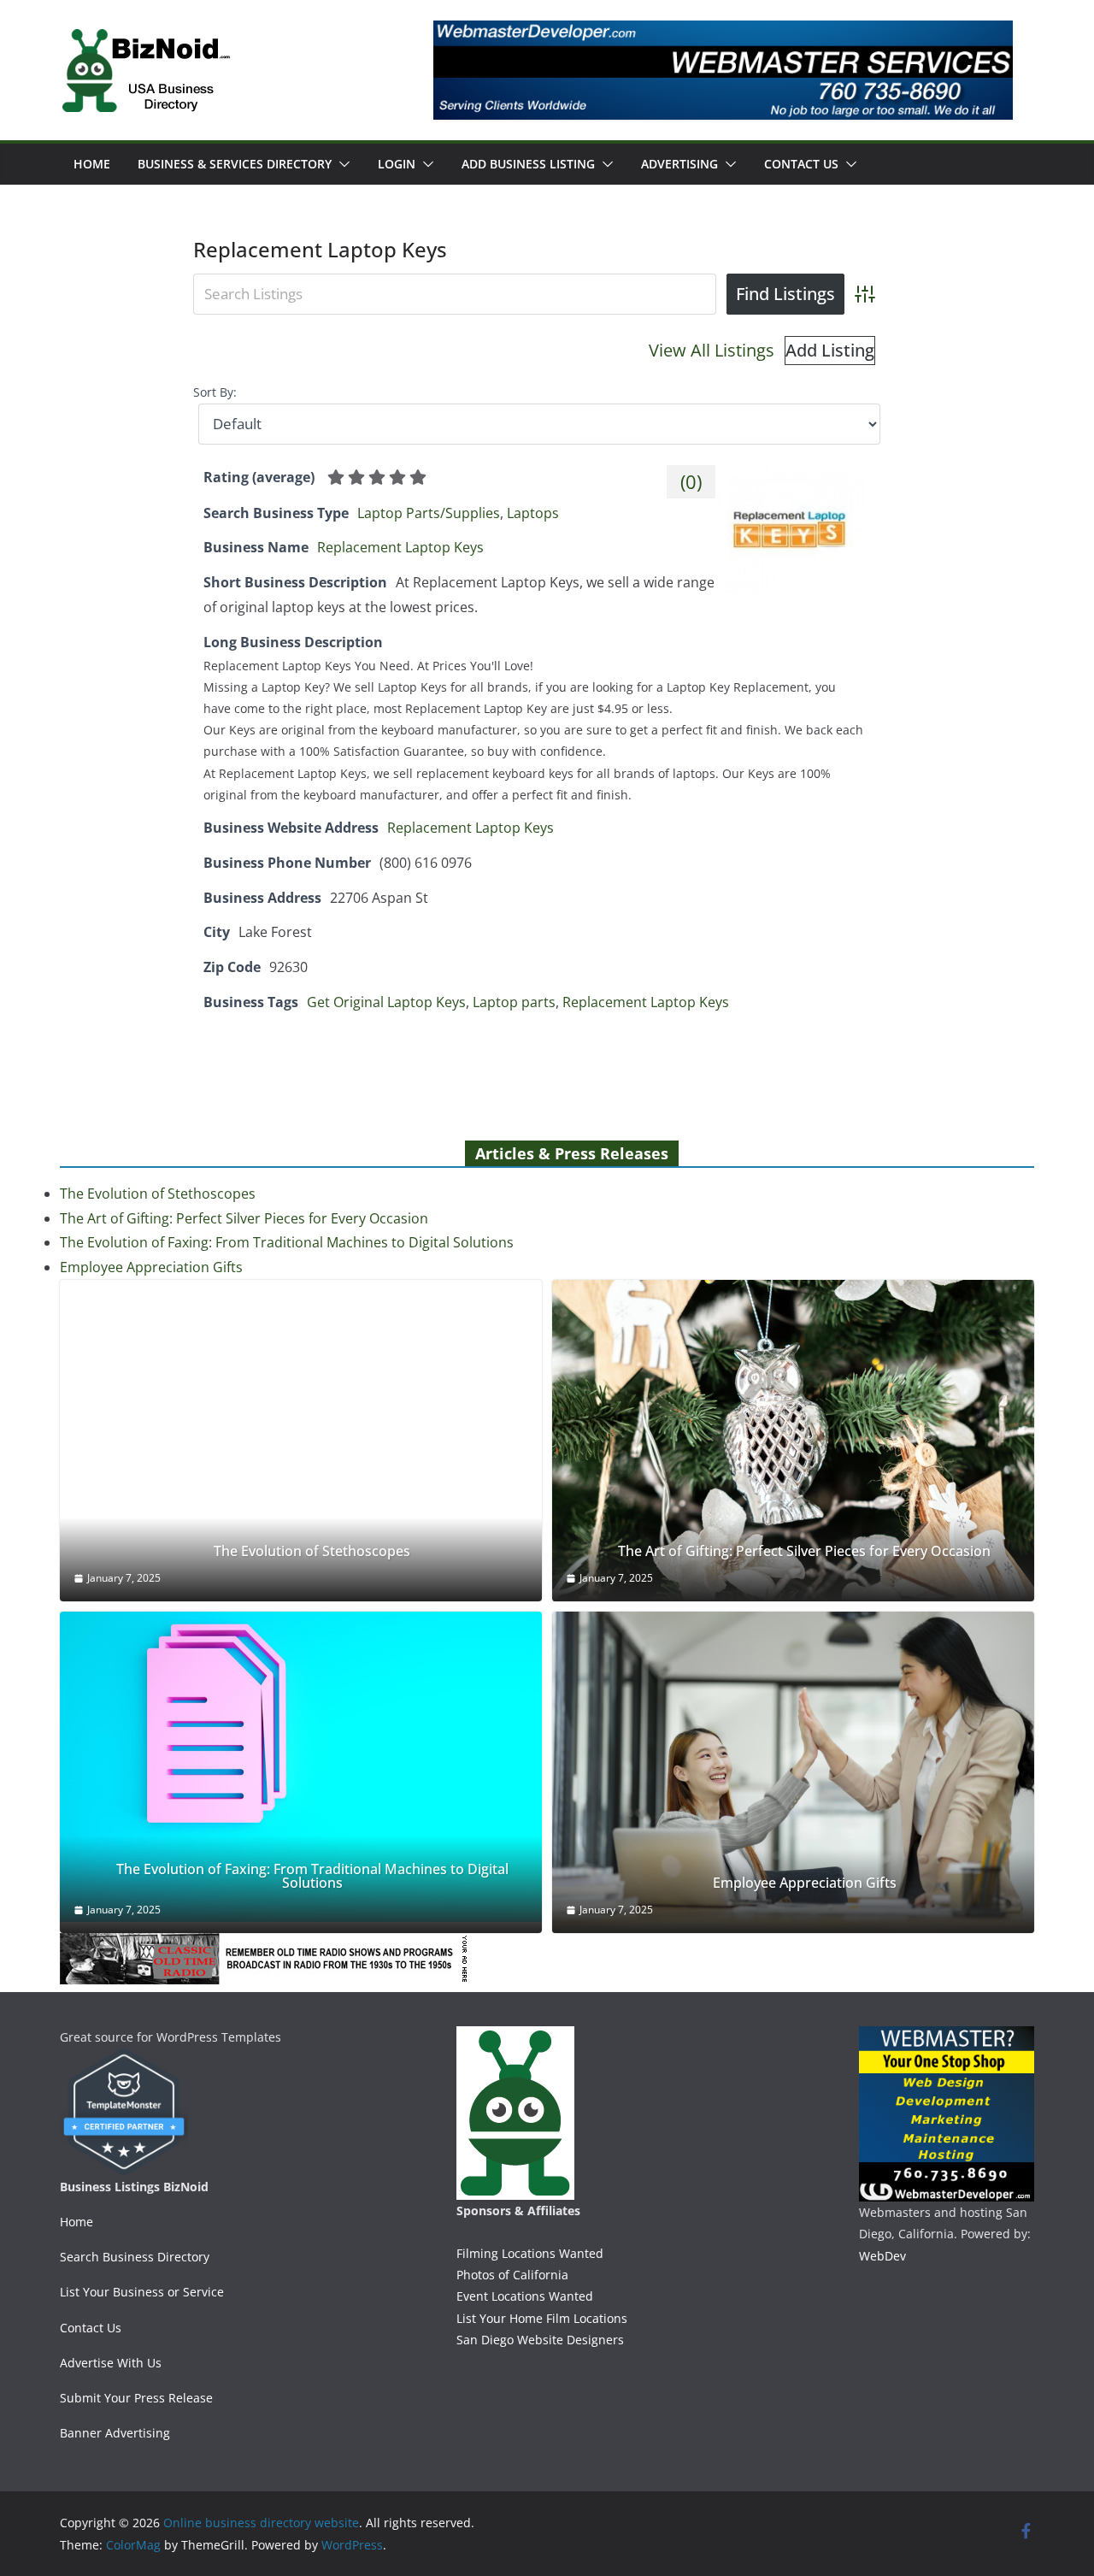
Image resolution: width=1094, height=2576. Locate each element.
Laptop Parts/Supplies (429, 513)
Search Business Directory (135, 2257)
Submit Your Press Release (136, 2398)
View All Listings (712, 350)
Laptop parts (514, 1002)
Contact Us (801, 164)
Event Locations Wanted (525, 2296)
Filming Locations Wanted (530, 2253)
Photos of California (512, 2275)
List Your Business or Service (142, 2292)
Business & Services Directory (235, 164)
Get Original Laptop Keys (386, 1002)
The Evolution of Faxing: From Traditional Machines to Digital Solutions (287, 1242)
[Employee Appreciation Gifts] (793, 1772)
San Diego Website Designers (540, 2340)
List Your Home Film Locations (542, 2318)
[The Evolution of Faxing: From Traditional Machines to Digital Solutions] (301, 1767)
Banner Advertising (115, 2433)
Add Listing (830, 350)
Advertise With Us (111, 2363)
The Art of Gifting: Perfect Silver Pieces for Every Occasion (244, 1218)
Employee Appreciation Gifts (151, 1267)
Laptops (533, 513)
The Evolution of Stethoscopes (158, 1194)
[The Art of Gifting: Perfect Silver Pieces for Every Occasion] (793, 1441)
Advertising (679, 164)
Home (92, 164)
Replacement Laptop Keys (400, 547)
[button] (341, 164)
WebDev (882, 2256)
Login (397, 164)
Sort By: (215, 392)
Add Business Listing (528, 164)
